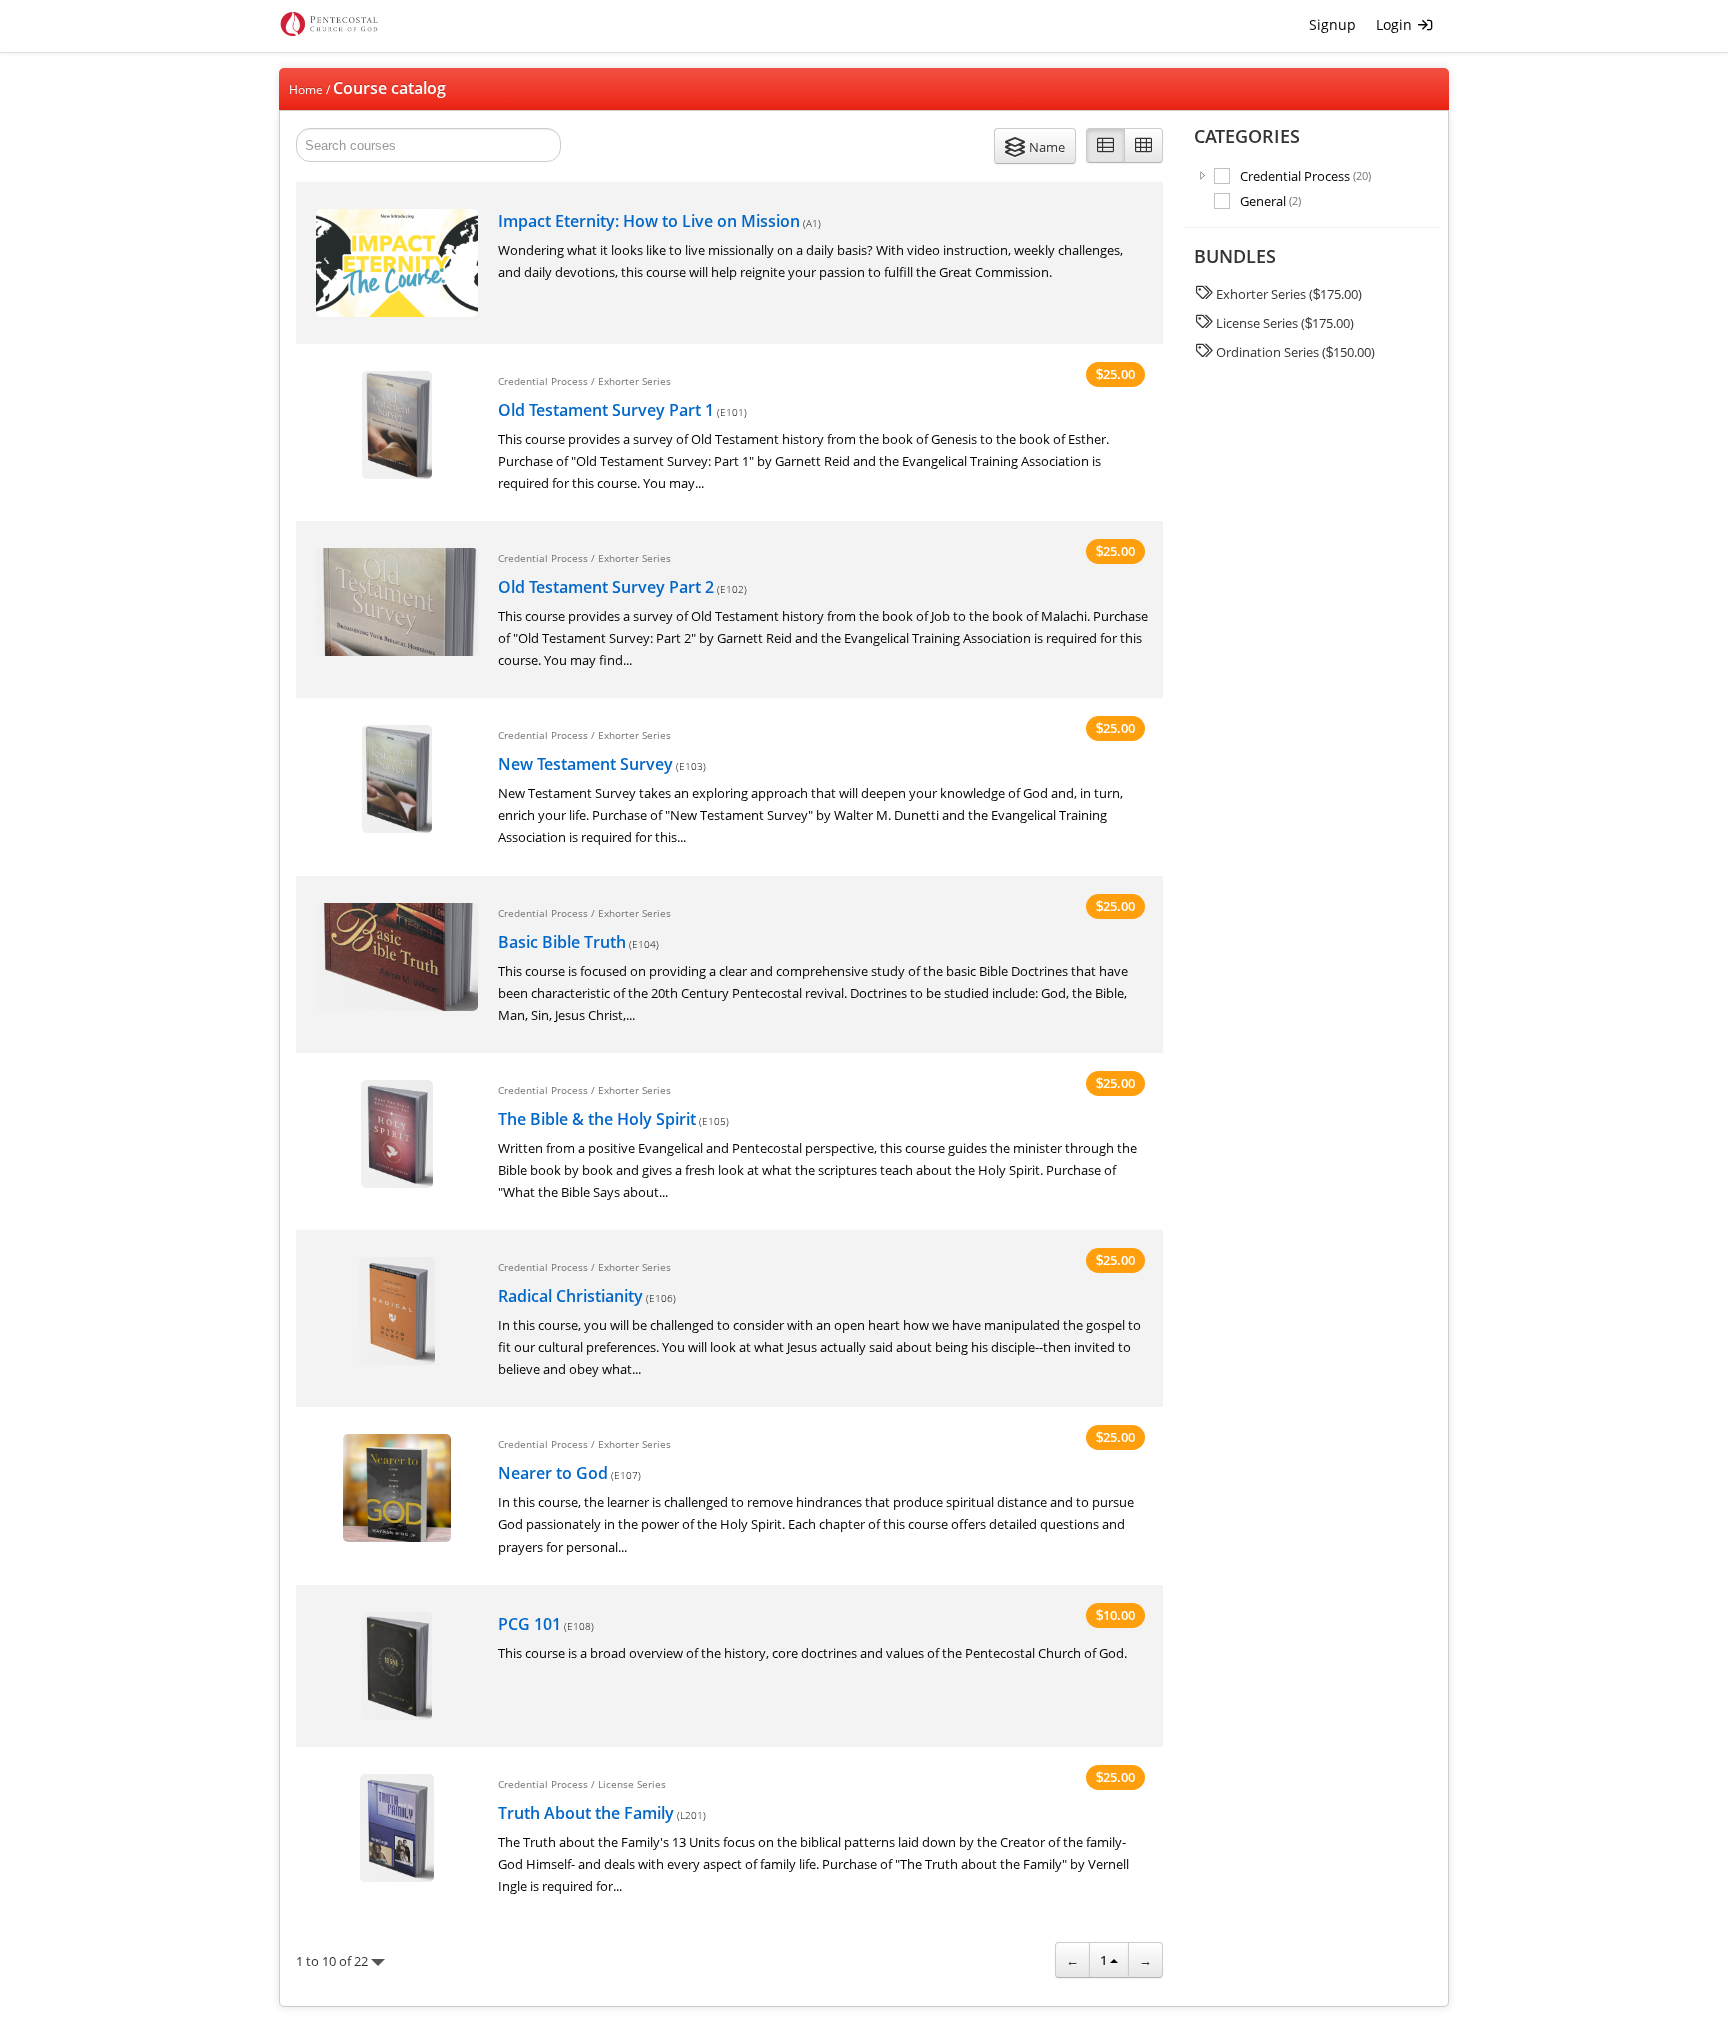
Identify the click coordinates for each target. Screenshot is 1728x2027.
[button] (1035, 146)
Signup (1332, 24)
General (1270, 201)
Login (1396, 24)
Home (306, 89)
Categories (1247, 136)
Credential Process (1305, 175)
